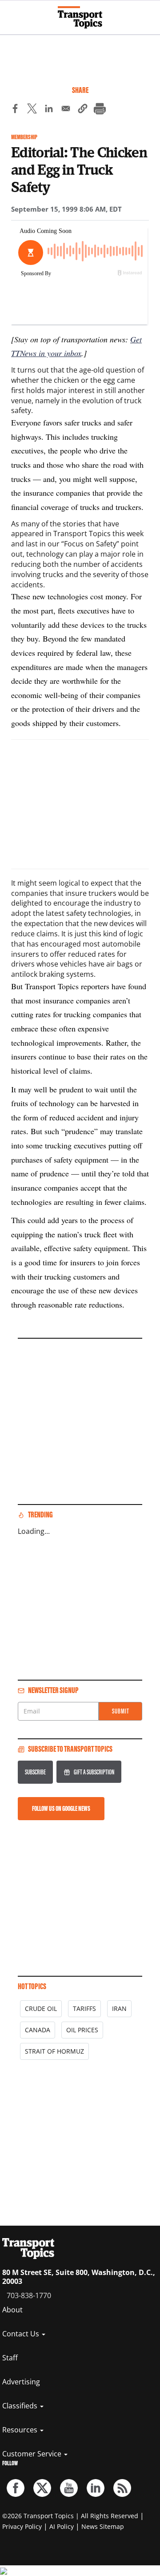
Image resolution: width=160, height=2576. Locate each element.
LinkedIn (96, 2488)
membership (24, 137)
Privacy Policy (22, 2526)
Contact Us (22, 2334)
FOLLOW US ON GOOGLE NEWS (61, 1808)
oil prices (82, 2030)
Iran (119, 2008)
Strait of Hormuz (54, 2051)
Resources (21, 2430)
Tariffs (84, 2008)
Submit (121, 1711)
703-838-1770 (29, 2295)
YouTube (69, 2488)
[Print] (100, 110)
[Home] (80, 17)
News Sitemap (103, 2526)
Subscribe (35, 1772)
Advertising (21, 2382)
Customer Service (33, 2454)
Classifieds (21, 2406)
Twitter (42, 2488)
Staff (10, 2358)
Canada (38, 2030)
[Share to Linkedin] (49, 110)
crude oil (41, 2008)
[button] (83, 110)
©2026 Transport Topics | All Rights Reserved (70, 2516)
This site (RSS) (122, 2488)
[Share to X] (32, 110)
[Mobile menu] (11, 13)
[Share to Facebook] (15, 110)
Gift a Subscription (94, 1772)
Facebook (16, 2488)
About (12, 2310)
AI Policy (62, 2526)
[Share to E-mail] (66, 110)
